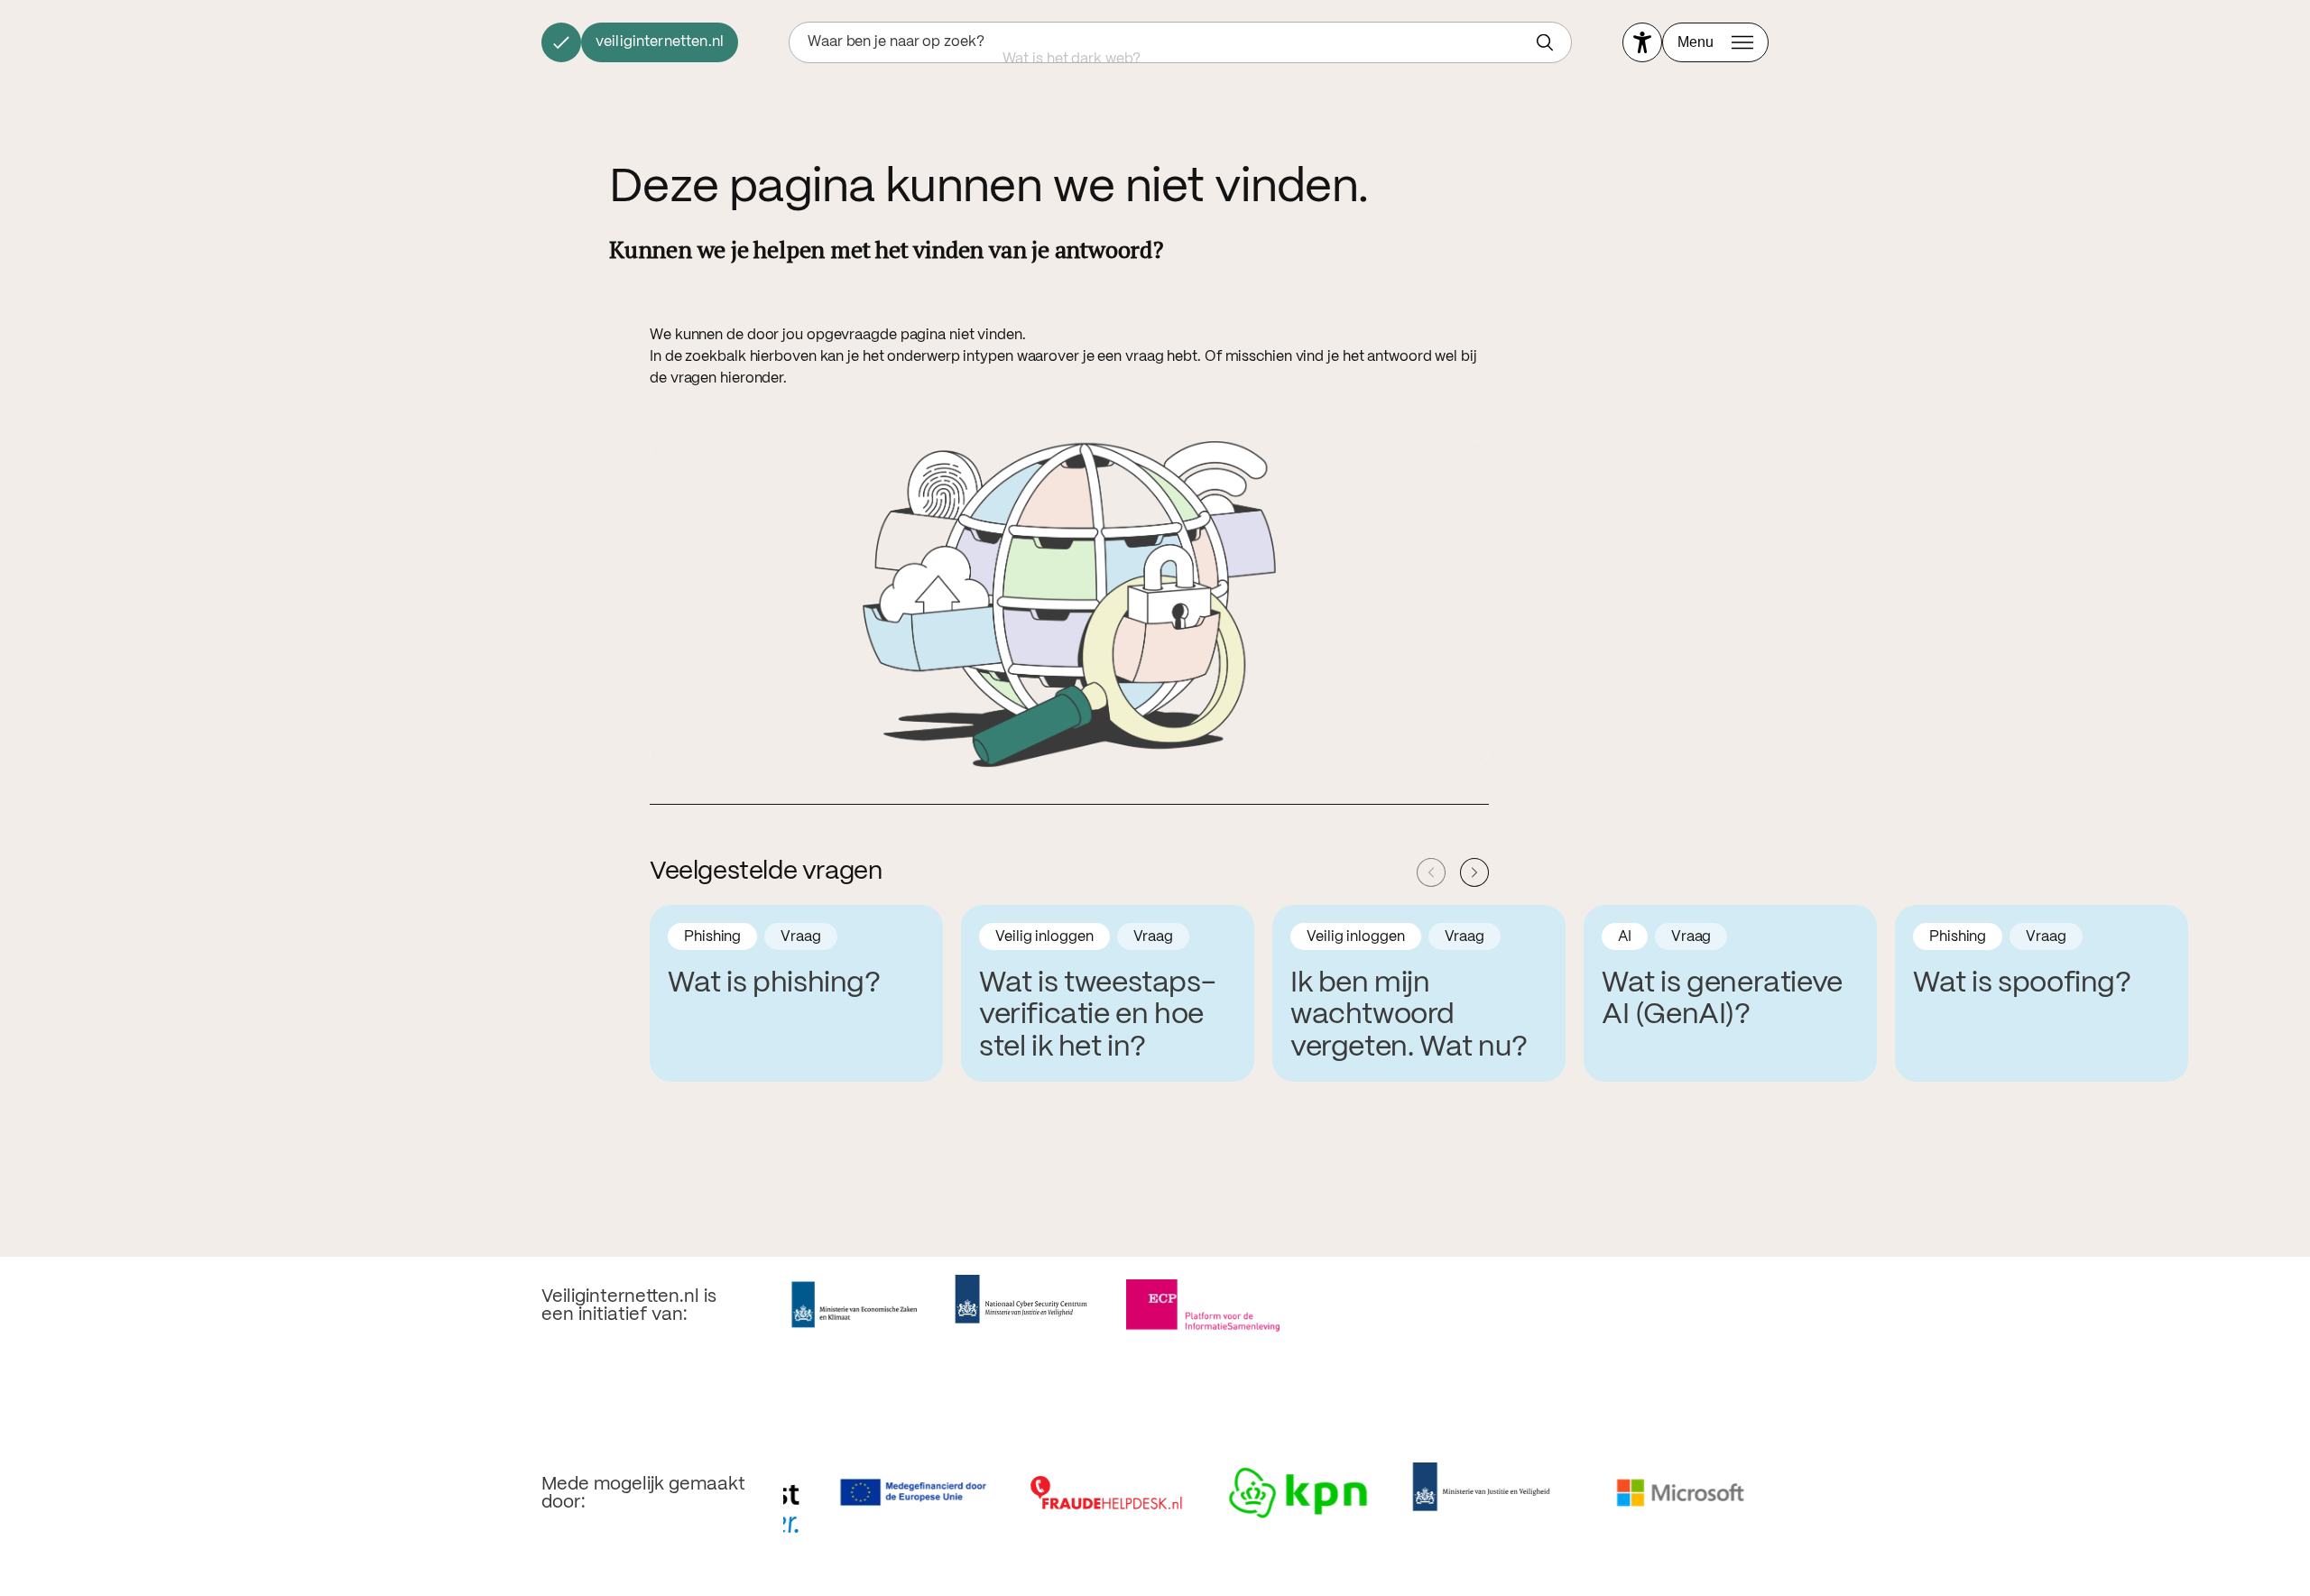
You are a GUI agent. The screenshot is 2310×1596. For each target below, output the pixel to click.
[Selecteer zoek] (1549, 42)
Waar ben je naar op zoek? (896, 42)
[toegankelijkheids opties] (1642, 42)
